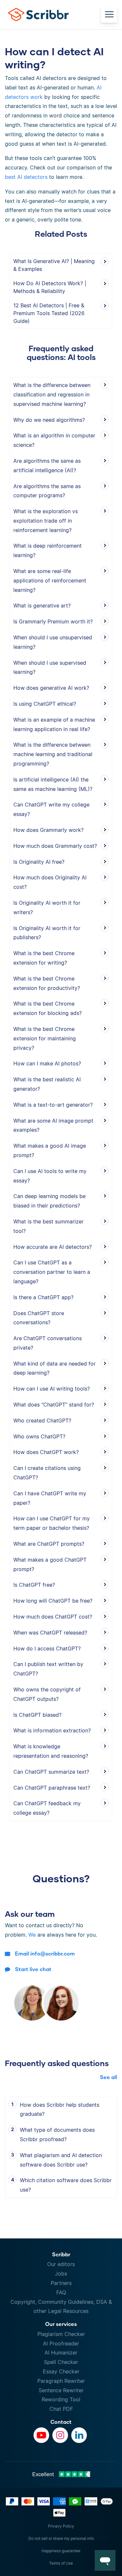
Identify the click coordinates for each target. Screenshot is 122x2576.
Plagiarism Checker (61, 2334)
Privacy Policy (61, 2526)
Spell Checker (61, 2362)
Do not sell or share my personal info (61, 2538)
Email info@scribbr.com (45, 1953)
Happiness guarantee (61, 2551)
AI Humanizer (61, 2353)
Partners (61, 2283)
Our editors (61, 2264)
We (32, 1935)
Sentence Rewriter (61, 2390)
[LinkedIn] (79, 2435)
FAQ (61, 2292)
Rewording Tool (61, 2399)
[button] (105, 2560)
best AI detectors (26, 177)
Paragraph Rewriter (61, 2381)
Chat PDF (61, 2409)
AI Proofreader (61, 2343)
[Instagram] (60, 2435)
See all (108, 2077)
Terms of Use (61, 2563)
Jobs (61, 2274)
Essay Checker (61, 2371)
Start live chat (33, 1969)
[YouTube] (41, 2435)
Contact (61, 2422)
